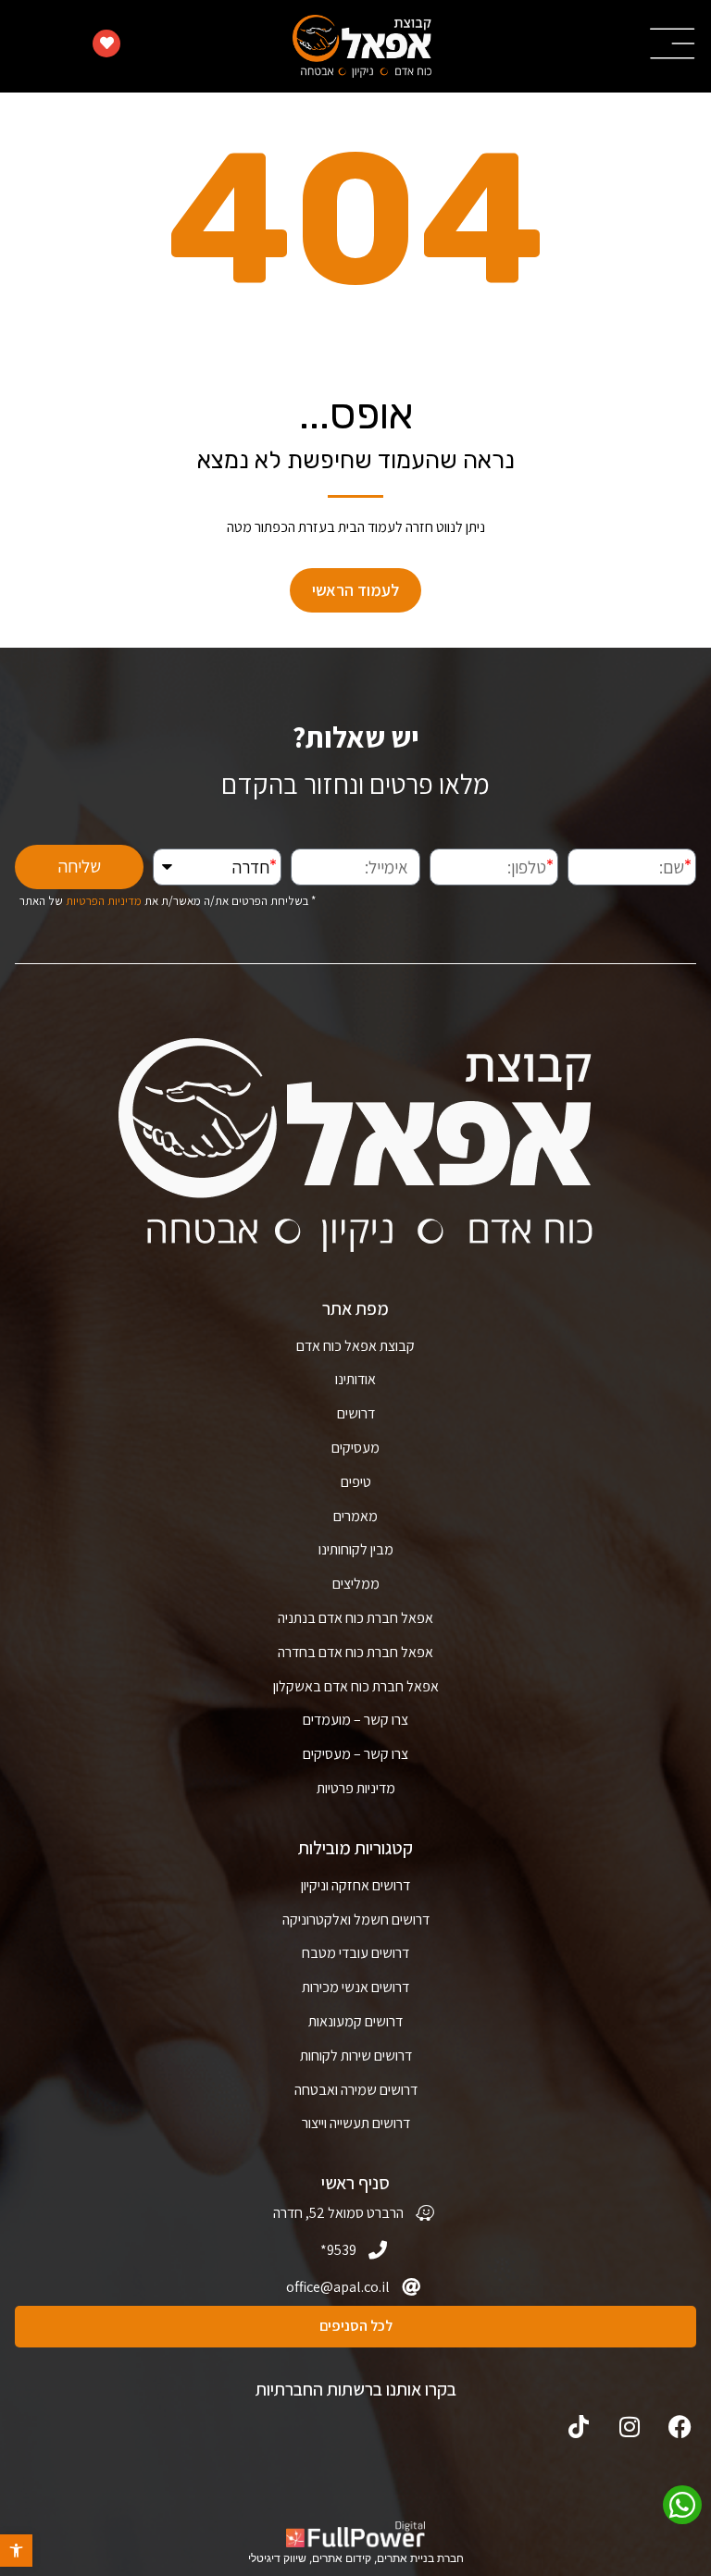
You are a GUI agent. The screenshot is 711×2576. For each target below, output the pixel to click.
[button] (16, 2551)
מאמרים (355, 1516)
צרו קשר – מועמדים (355, 1720)
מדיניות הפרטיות (104, 901)
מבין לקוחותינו (356, 1549)
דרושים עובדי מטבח (355, 1953)
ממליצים (356, 1584)
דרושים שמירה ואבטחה (356, 2090)
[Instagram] (629, 2427)
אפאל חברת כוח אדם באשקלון (356, 1686)
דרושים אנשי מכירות (355, 1987)
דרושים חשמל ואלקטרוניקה (356, 1920)
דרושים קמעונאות (355, 2021)
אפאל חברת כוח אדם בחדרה (355, 1652)
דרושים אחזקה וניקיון (355, 1885)
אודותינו (355, 1379)
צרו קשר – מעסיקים (355, 1754)
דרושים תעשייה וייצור (356, 2123)
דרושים (356, 1413)
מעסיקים (355, 1448)
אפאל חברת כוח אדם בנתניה (355, 1618)
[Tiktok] (578, 2427)
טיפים (356, 1482)
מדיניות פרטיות (356, 1788)
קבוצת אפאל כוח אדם (355, 1346)
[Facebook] (680, 2427)
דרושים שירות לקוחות (356, 2056)
